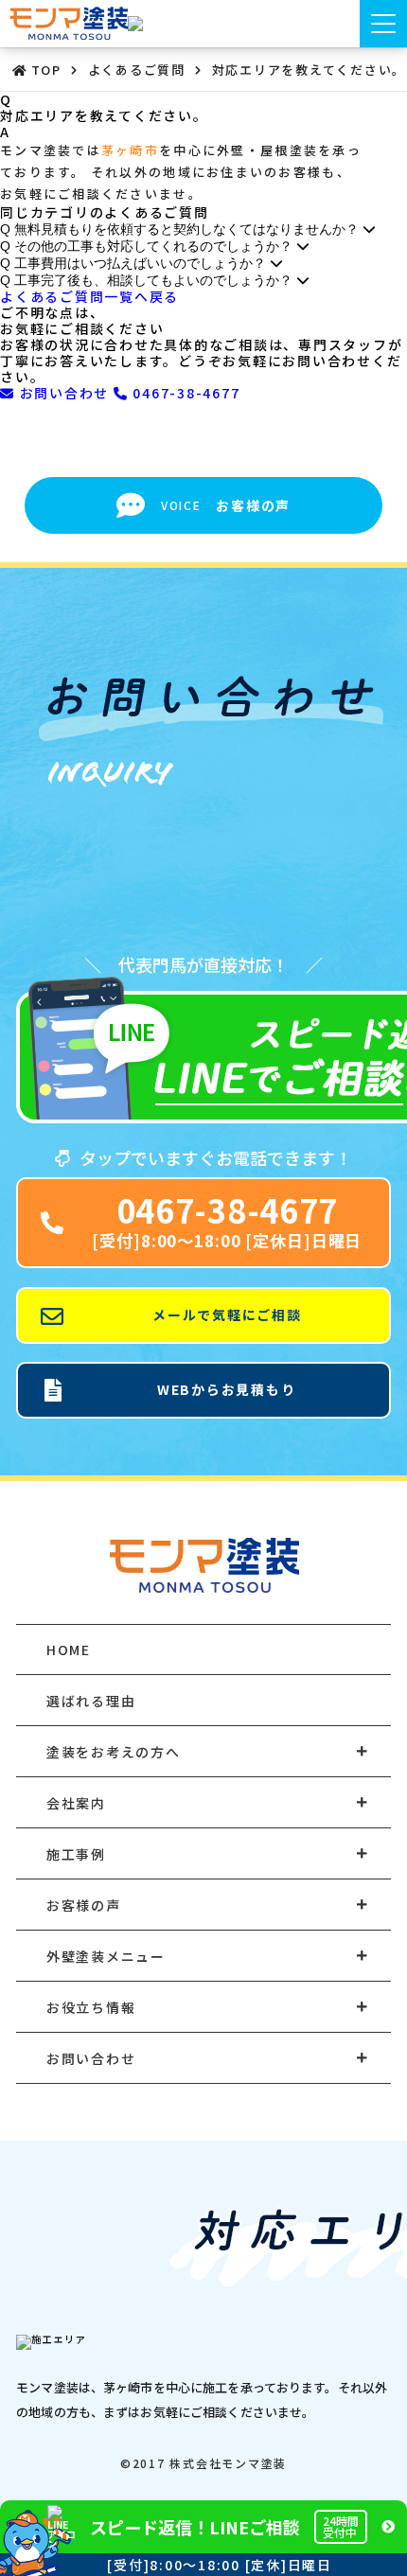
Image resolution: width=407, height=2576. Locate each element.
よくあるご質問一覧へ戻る (89, 296)
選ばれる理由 (91, 1701)
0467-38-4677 (185, 393)
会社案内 (76, 1803)
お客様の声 (84, 1905)
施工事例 (76, 1854)
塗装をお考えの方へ (114, 1752)
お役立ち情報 (91, 2007)
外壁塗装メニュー (106, 1956)
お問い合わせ (64, 393)
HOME (69, 1650)
